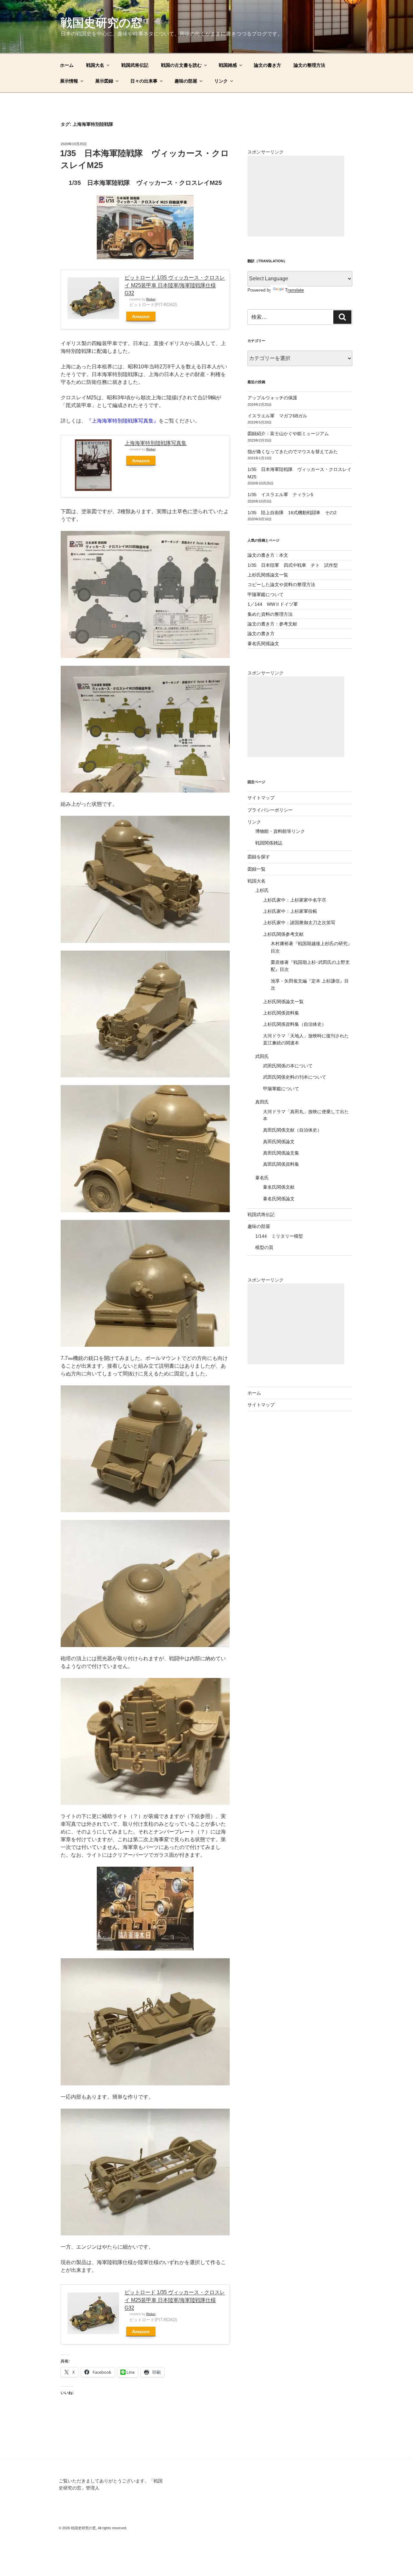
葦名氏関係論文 (263, 644)
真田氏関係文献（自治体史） (292, 1130)
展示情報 (69, 81)
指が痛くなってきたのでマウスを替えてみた (293, 452)
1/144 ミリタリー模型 (279, 1236)
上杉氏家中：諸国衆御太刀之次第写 (299, 923)
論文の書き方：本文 (268, 555)
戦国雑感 (228, 65)
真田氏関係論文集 (281, 1153)
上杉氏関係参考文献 (283, 934)
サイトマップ (261, 798)
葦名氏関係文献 (279, 1187)
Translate (294, 290)
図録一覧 (257, 869)
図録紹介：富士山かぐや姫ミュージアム (288, 434)
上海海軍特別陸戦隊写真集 (156, 443)
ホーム (67, 65)
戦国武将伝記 (135, 65)
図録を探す (259, 857)
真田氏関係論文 (279, 1142)
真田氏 (262, 1102)
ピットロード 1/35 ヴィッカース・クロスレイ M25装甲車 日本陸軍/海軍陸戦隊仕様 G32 (175, 285)
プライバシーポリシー (270, 810)
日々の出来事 (144, 81)
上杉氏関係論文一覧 (268, 575)
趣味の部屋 (186, 81)
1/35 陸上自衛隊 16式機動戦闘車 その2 (292, 513)
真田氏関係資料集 (281, 1164)
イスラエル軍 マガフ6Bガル (277, 416)
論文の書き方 (267, 65)
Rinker (151, 299)
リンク (221, 81)
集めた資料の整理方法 (270, 614)
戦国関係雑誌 (269, 843)
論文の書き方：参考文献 (272, 624)
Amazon (141, 316)
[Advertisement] (296, 196)
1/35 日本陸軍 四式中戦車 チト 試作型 (293, 565)
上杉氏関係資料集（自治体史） (295, 1024)
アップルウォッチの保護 (272, 398)
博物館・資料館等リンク (280, 831)
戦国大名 (95, 65)
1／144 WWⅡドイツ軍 (273, 604)
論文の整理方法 (309, 65)
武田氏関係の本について (288, 1066)
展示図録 (104, 81)
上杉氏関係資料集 (281, 1013)
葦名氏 (262, 1178)
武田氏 (262, 1056)
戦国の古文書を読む (181, 65)
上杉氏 (262, 890)
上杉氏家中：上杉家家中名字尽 (295, 900)
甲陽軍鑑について (266, 594)
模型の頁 (264, 1247)
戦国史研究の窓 (101, 23)
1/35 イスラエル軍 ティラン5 (280, 494)
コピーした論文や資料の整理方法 (281, 584)
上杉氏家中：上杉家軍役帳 (290, 911)
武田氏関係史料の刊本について (295, 1077)
